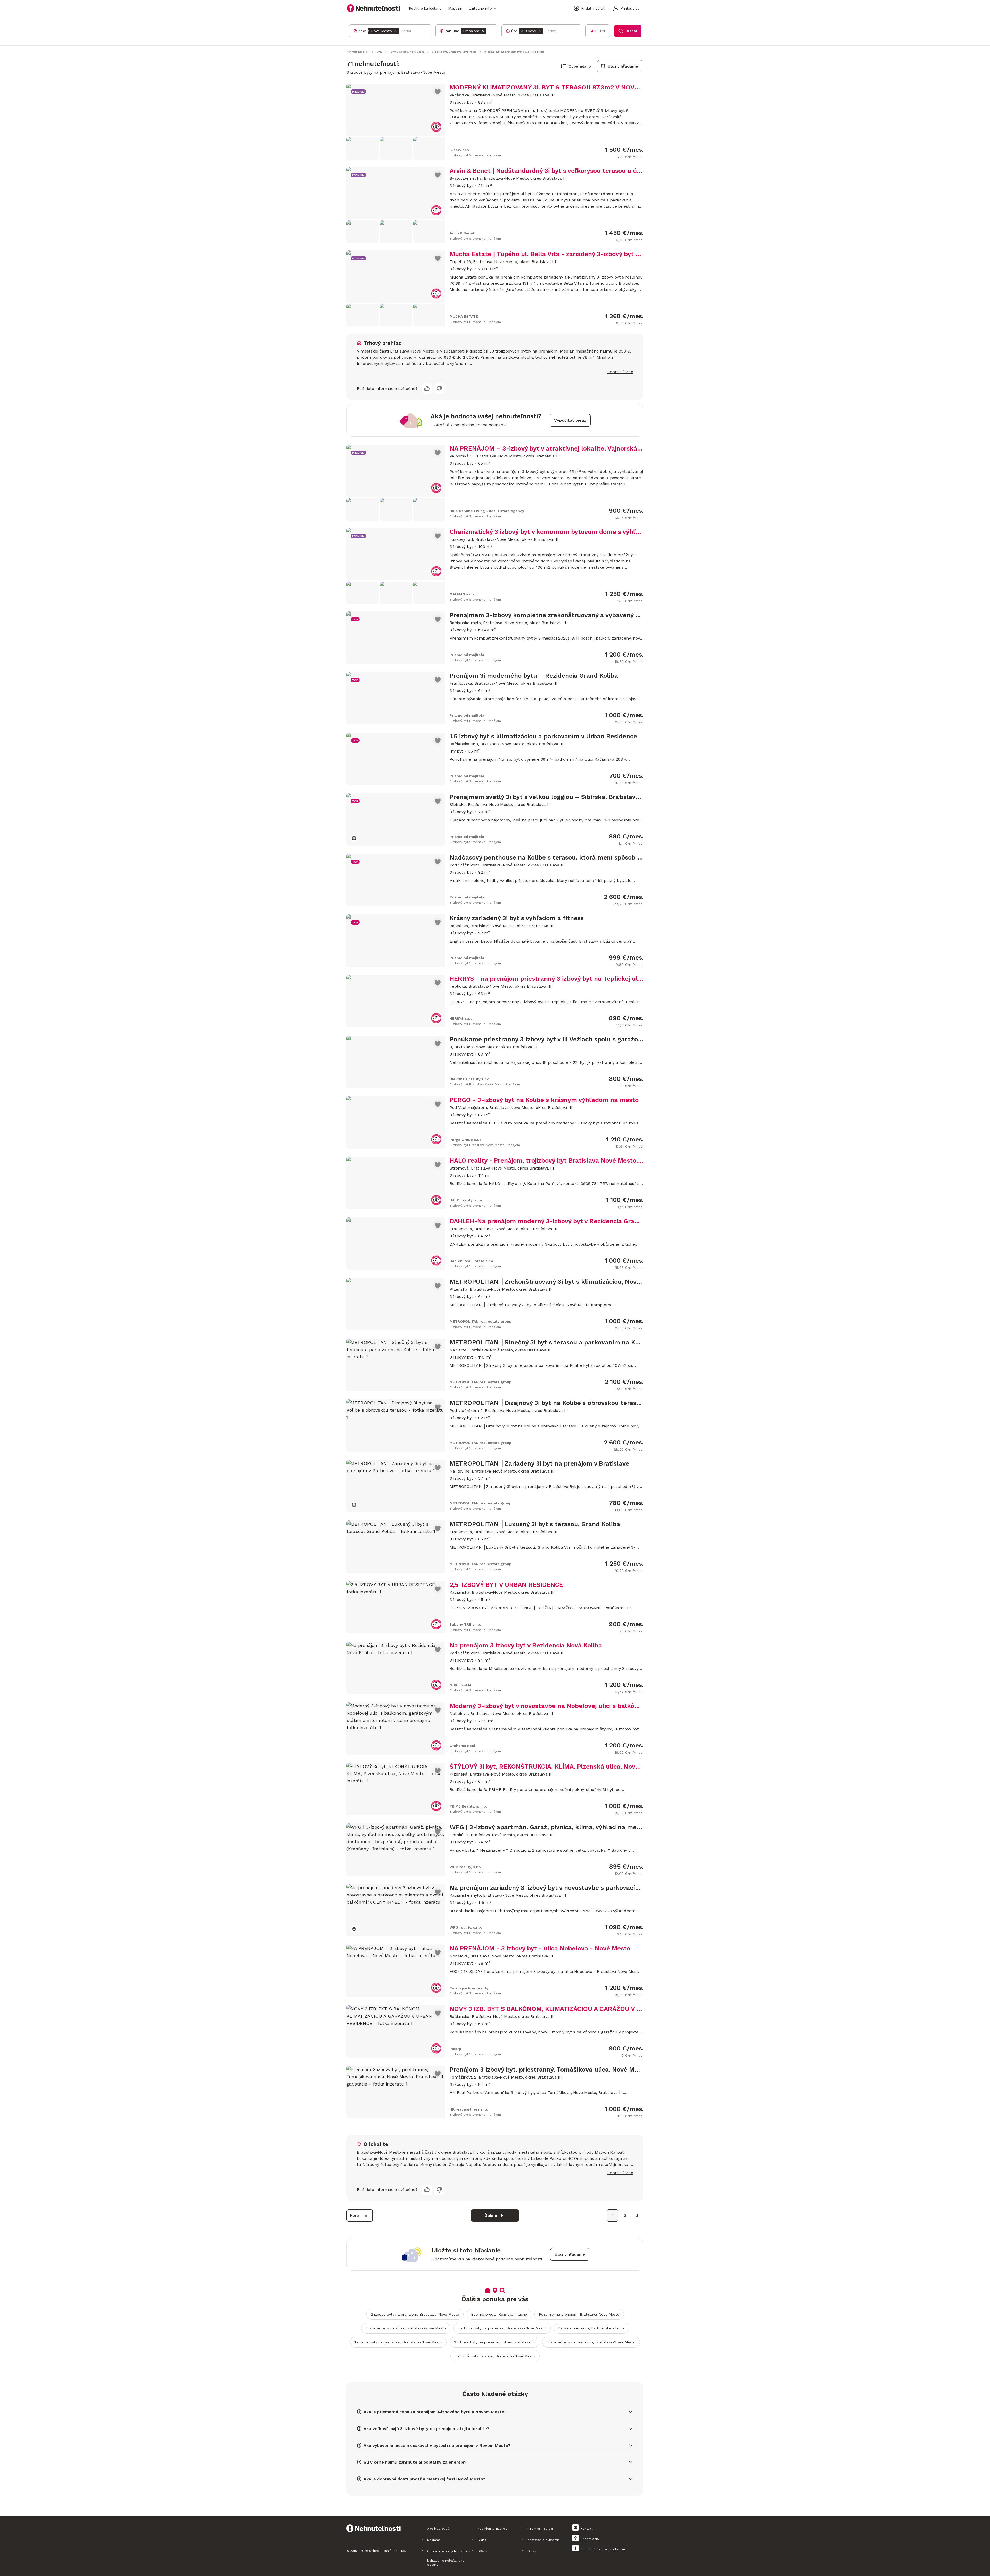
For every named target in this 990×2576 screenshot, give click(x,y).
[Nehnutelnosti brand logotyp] (374, 8)
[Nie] (439, 389)
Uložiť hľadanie (623, 66)
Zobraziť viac (620, 372)
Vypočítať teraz (570, 420)
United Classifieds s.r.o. (387, 2551)
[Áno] (427, 389)
